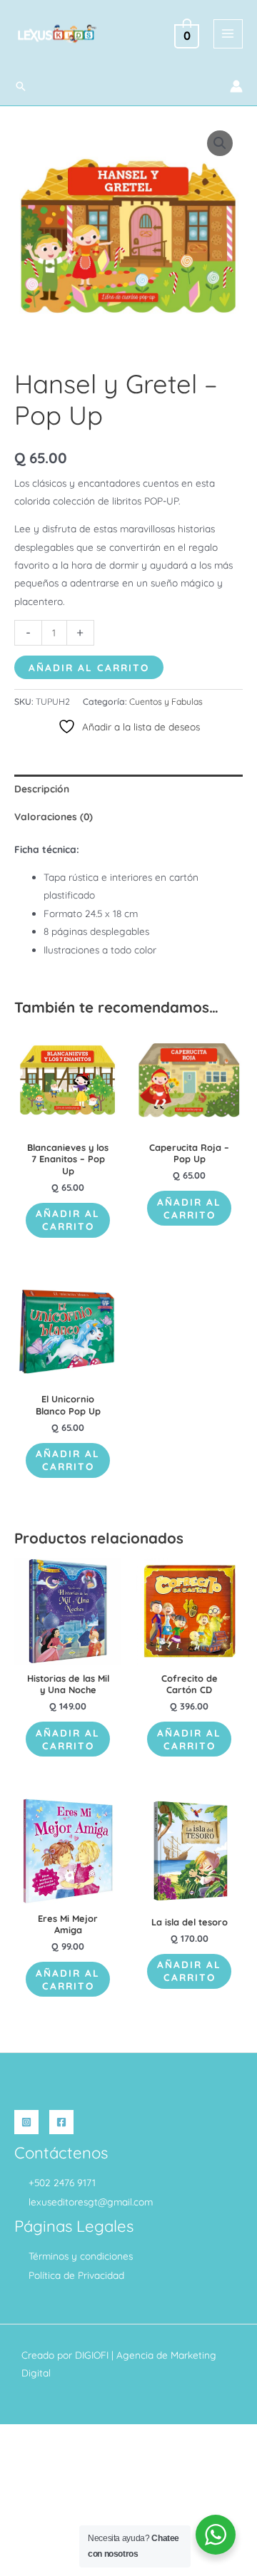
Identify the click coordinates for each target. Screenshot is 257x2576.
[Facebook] (61, 2122)
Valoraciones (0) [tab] (54, 816)
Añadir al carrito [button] (68, 1220)
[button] (21, 86)
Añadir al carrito (89, 667)
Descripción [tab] (42, 788)
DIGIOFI (92, 2355)
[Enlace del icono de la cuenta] (236, 86)
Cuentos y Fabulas (166, 702)
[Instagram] (26, 2122)
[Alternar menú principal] (228, 34)
